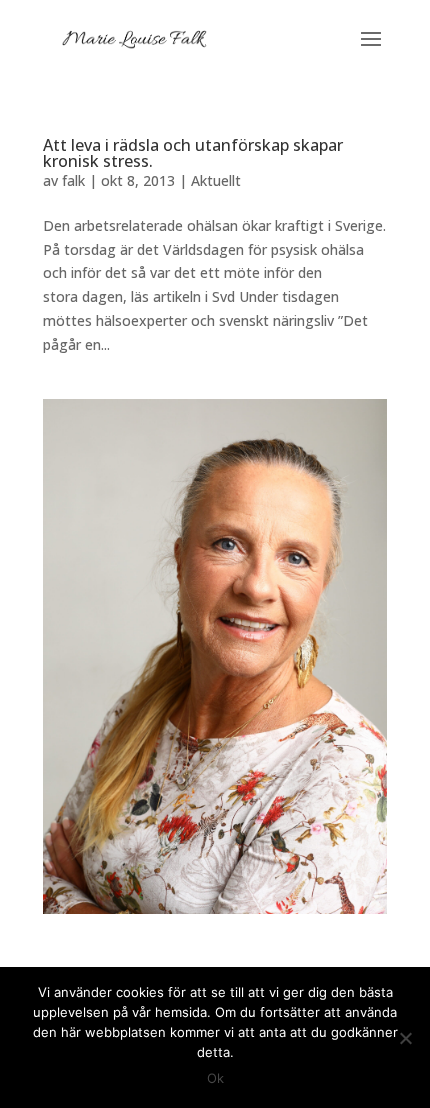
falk (73, 180)
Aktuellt (216, 180)
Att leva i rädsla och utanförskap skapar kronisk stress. (193, 153)
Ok (215, 1078)
